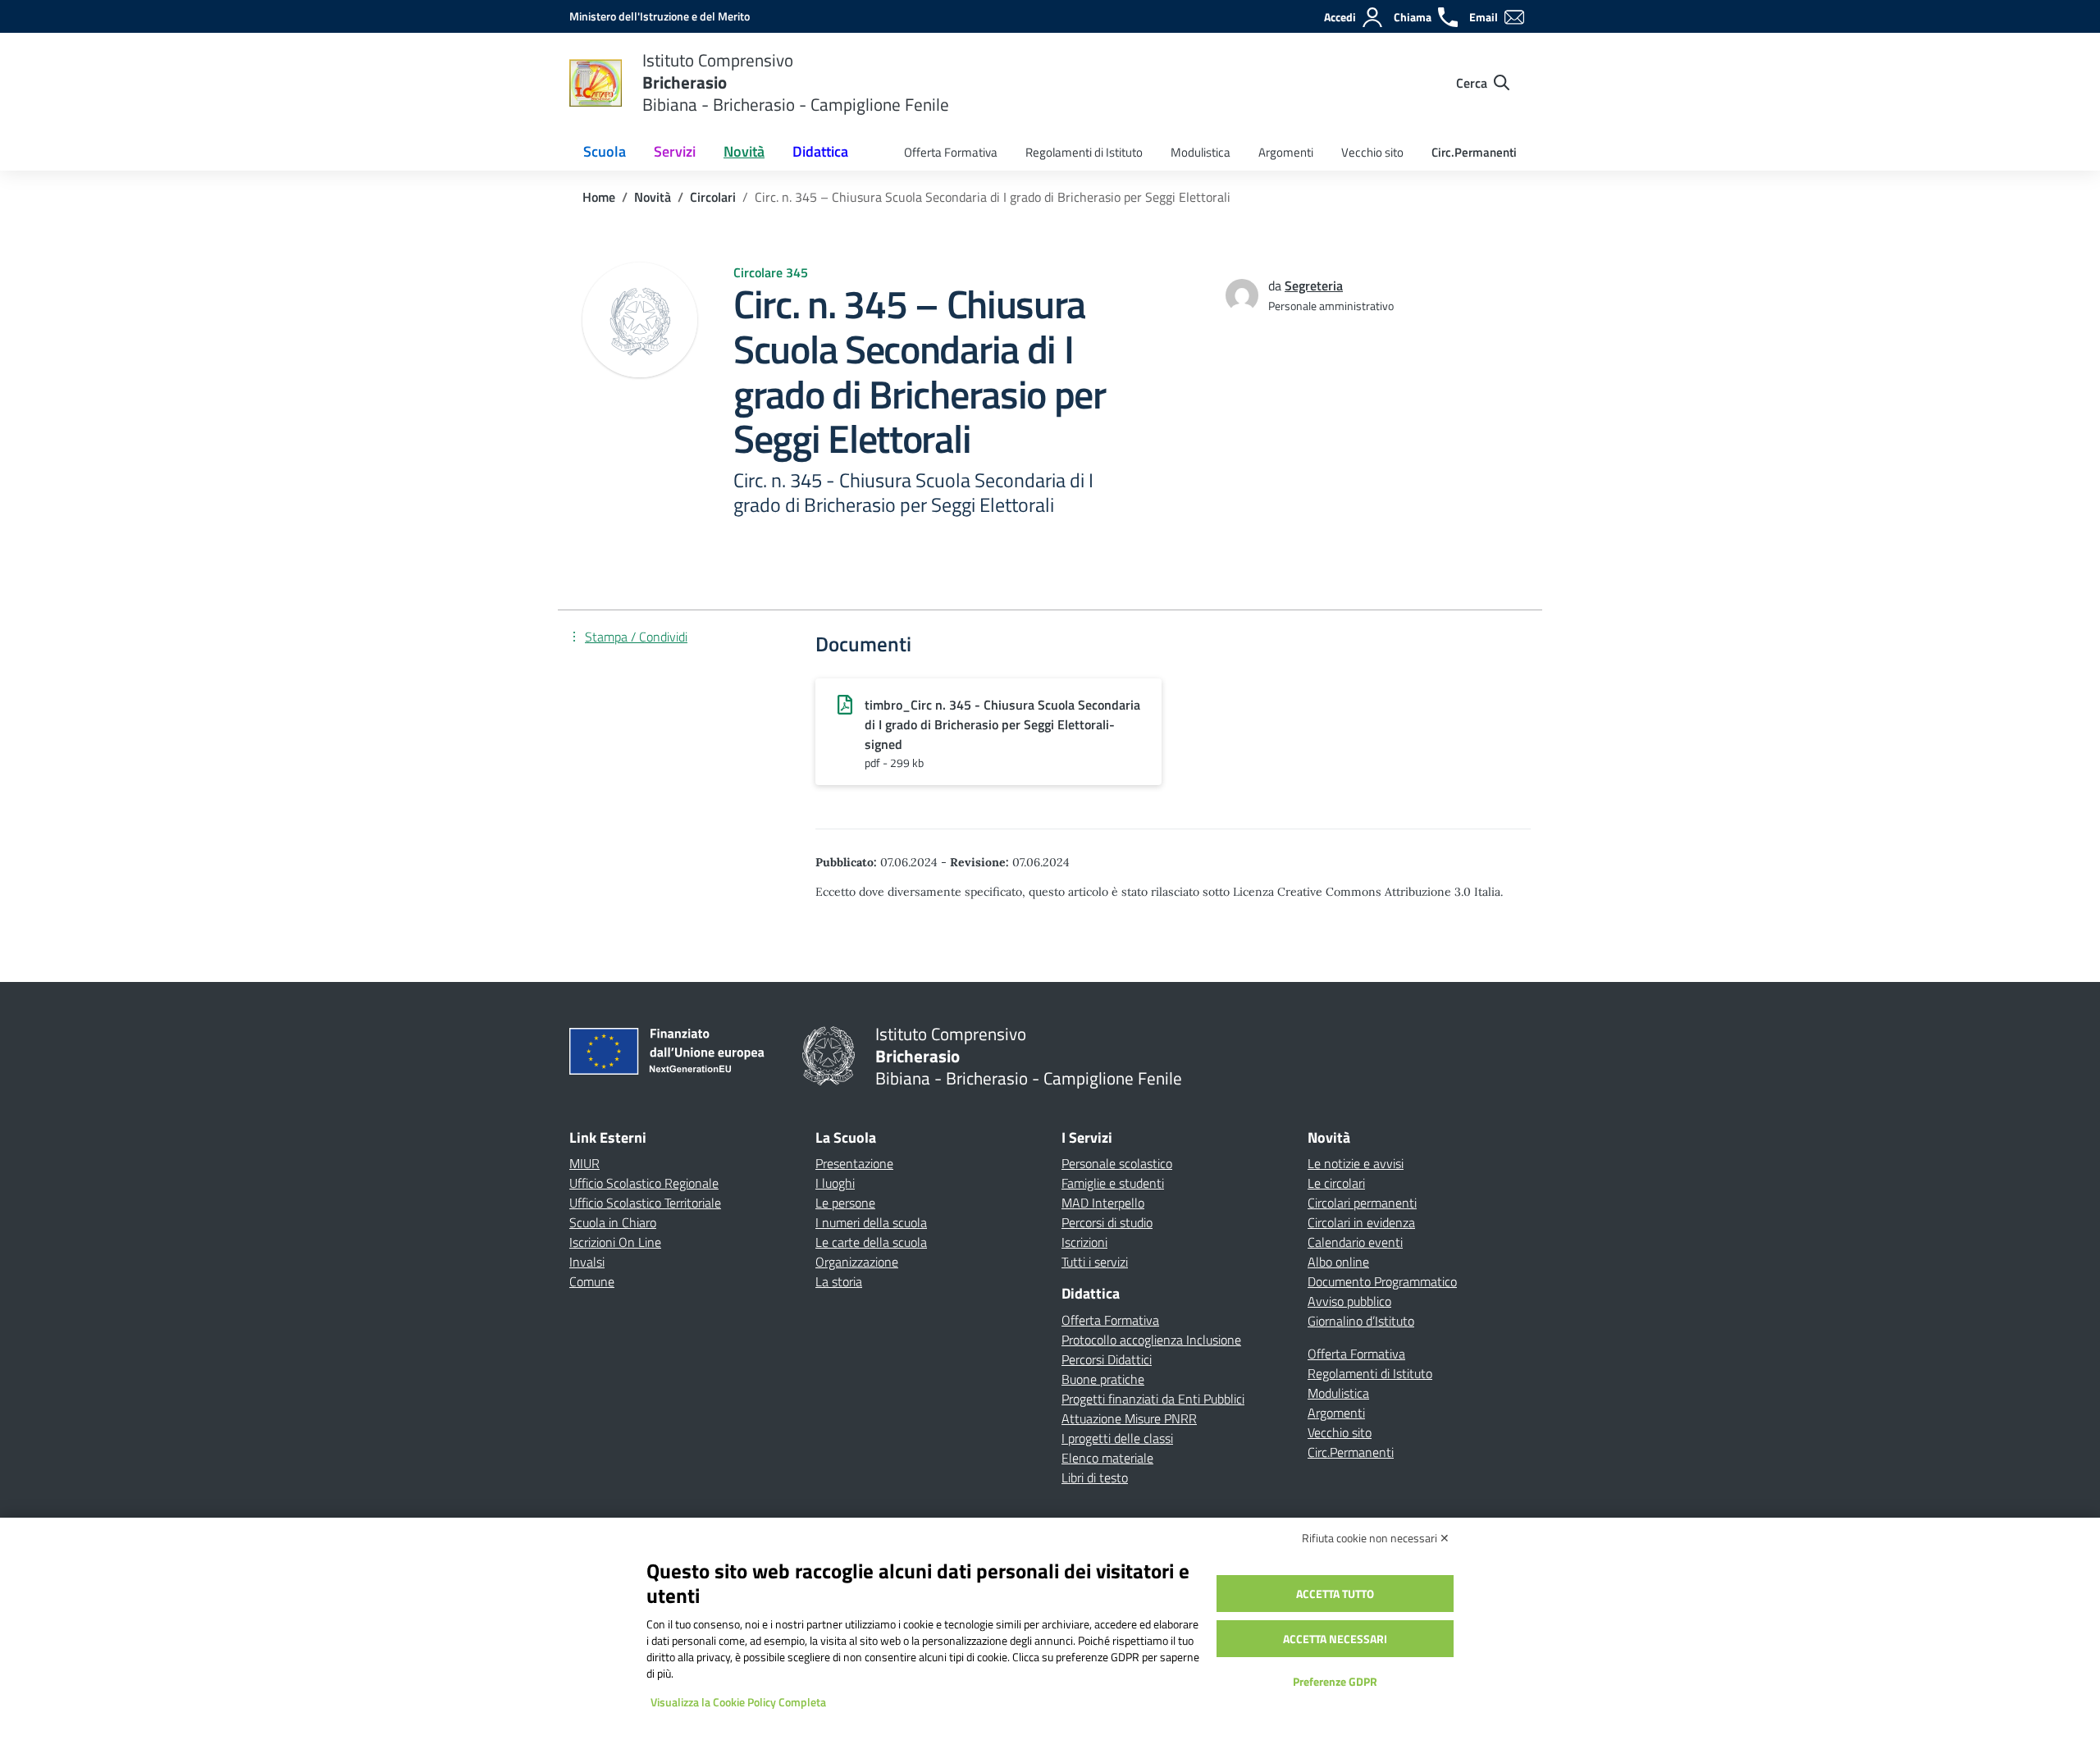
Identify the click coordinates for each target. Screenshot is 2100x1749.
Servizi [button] (675, 151)
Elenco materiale (1107, 1458)
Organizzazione (857, 1262)
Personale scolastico (1117, 1163)
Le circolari (1336, 1183)
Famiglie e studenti (1113, 1183)
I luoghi (835, 1183)
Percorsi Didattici (1107, 1359)
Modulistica (1201, 152)
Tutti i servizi (1095, 1262)
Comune (592, 1281)
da (1276, 285)
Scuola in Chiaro (613, 1222)
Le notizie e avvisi (1356, 1163)
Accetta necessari (1335, 1639)
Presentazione (854, 1163)
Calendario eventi (1355, 1242)
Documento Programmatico (1382, 1281)
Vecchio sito (1372, 152)
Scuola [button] (605, 151)
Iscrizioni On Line (615, 1242)
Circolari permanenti (1362, 1203)
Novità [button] (744, 151)
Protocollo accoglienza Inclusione (1151, 1340)
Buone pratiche (1103, 1379)
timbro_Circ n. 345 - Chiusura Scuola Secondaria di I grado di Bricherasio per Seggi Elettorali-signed (1002, 724)
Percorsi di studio (1107, 1222)
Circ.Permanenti (1474, 152)
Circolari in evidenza (1361, 1222)
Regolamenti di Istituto (1084, 152)
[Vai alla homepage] (596, 83)
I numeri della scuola (871, 1222)
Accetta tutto (1335, 1594)
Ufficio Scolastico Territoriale (645, 1203)
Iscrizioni (1084, 1242)
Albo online (1338, 1262)
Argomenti (1286, 152)
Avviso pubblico (1349, 1301)
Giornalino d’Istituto (1361, 1321)
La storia (839, 1281)
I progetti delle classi (1117, 1438)
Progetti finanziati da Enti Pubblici (1153, 1399)
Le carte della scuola (871, 1242)
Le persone (845, 1203)
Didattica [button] (820, 151)
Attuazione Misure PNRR (1129, 1418)
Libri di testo (1095, 1477)
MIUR (584, 1163)
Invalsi (587, 1262)
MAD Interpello (1103, 1203)
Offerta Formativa (951, 152)
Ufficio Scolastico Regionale (644, 1183)
